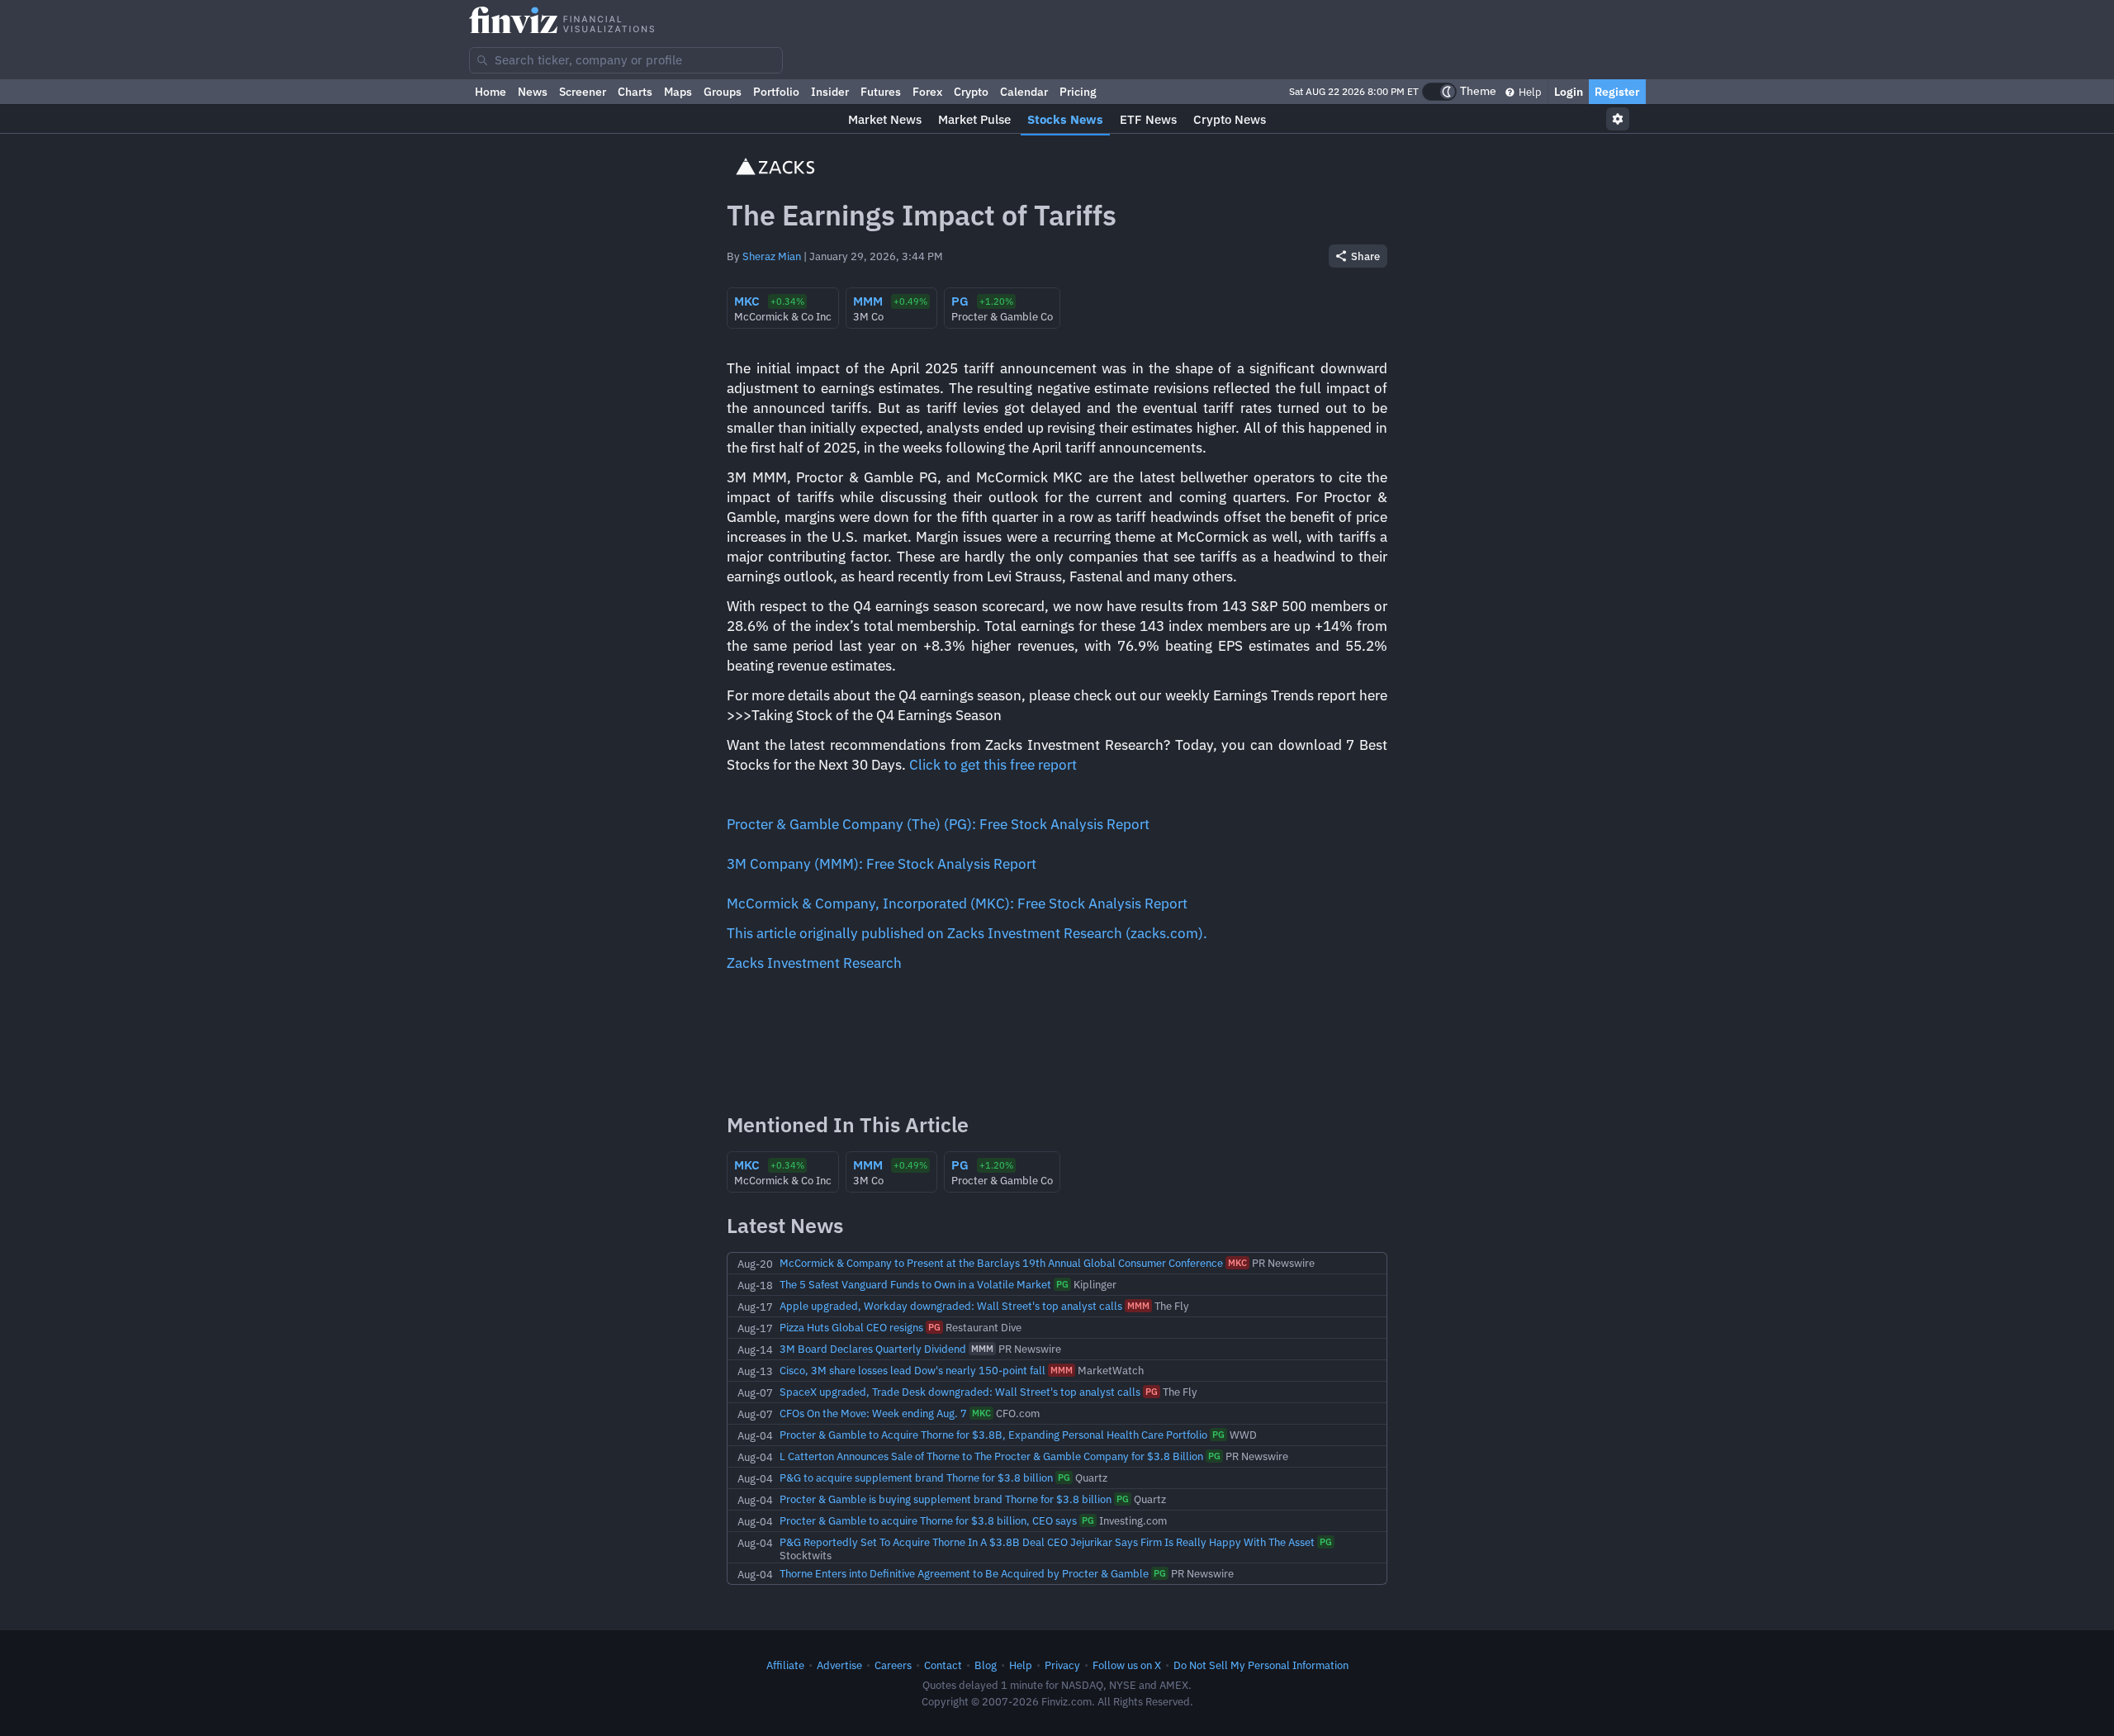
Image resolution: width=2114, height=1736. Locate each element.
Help (1529, 92)
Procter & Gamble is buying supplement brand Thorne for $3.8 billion (946, 1499)
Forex (927, 92)
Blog (986, 1665)
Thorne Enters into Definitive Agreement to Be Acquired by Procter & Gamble (964, 1573)
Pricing (1078, 92)
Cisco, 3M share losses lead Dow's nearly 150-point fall (912, 1370)
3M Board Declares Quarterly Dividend (873, 1349)
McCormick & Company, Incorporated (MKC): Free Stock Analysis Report (957, 904)
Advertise (839, 1665)
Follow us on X (1127, 1665)
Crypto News (1230, 119)
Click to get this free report (993, 765)
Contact (943, 1665)
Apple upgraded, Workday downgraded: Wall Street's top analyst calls (951, 1306)
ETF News (1148, 119)
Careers (893, 1665)
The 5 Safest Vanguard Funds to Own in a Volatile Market (915, 1284)
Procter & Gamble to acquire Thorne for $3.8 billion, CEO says (928, 1520)
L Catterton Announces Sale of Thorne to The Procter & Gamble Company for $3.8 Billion (991, 1456)
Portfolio (776, 92)
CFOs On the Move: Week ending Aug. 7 (873, 1413)
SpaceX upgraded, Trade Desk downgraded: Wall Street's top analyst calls (960, 1392)
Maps (678, 92)
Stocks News (1065, 119)
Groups (723, 92)
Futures (881, 92)
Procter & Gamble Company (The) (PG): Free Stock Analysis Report (938, 824)
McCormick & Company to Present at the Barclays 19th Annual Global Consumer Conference (1001, 1263)
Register (1617, 92)
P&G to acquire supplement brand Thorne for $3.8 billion (916, 1477)
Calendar (1024, 92)
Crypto (971, 92)
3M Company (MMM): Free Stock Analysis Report (882, 864)
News (533, 92)
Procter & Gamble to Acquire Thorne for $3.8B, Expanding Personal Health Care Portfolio (993, 1435)
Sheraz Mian (772, 256)
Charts (635, 92)
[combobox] (626, 60)
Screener (583, 92)
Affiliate (785, 1665)
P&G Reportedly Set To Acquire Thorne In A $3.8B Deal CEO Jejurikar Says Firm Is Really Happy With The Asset (1047, 1542)
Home (491, 92)
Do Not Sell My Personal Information (1261, 1665)
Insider (830, 92)
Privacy (1062, 1665)
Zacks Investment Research (814, 963)
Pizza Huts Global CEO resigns (851, 1327)
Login (1569, 92)
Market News (885, 119)
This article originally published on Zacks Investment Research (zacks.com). (967, 933)
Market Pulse (974, 119)
